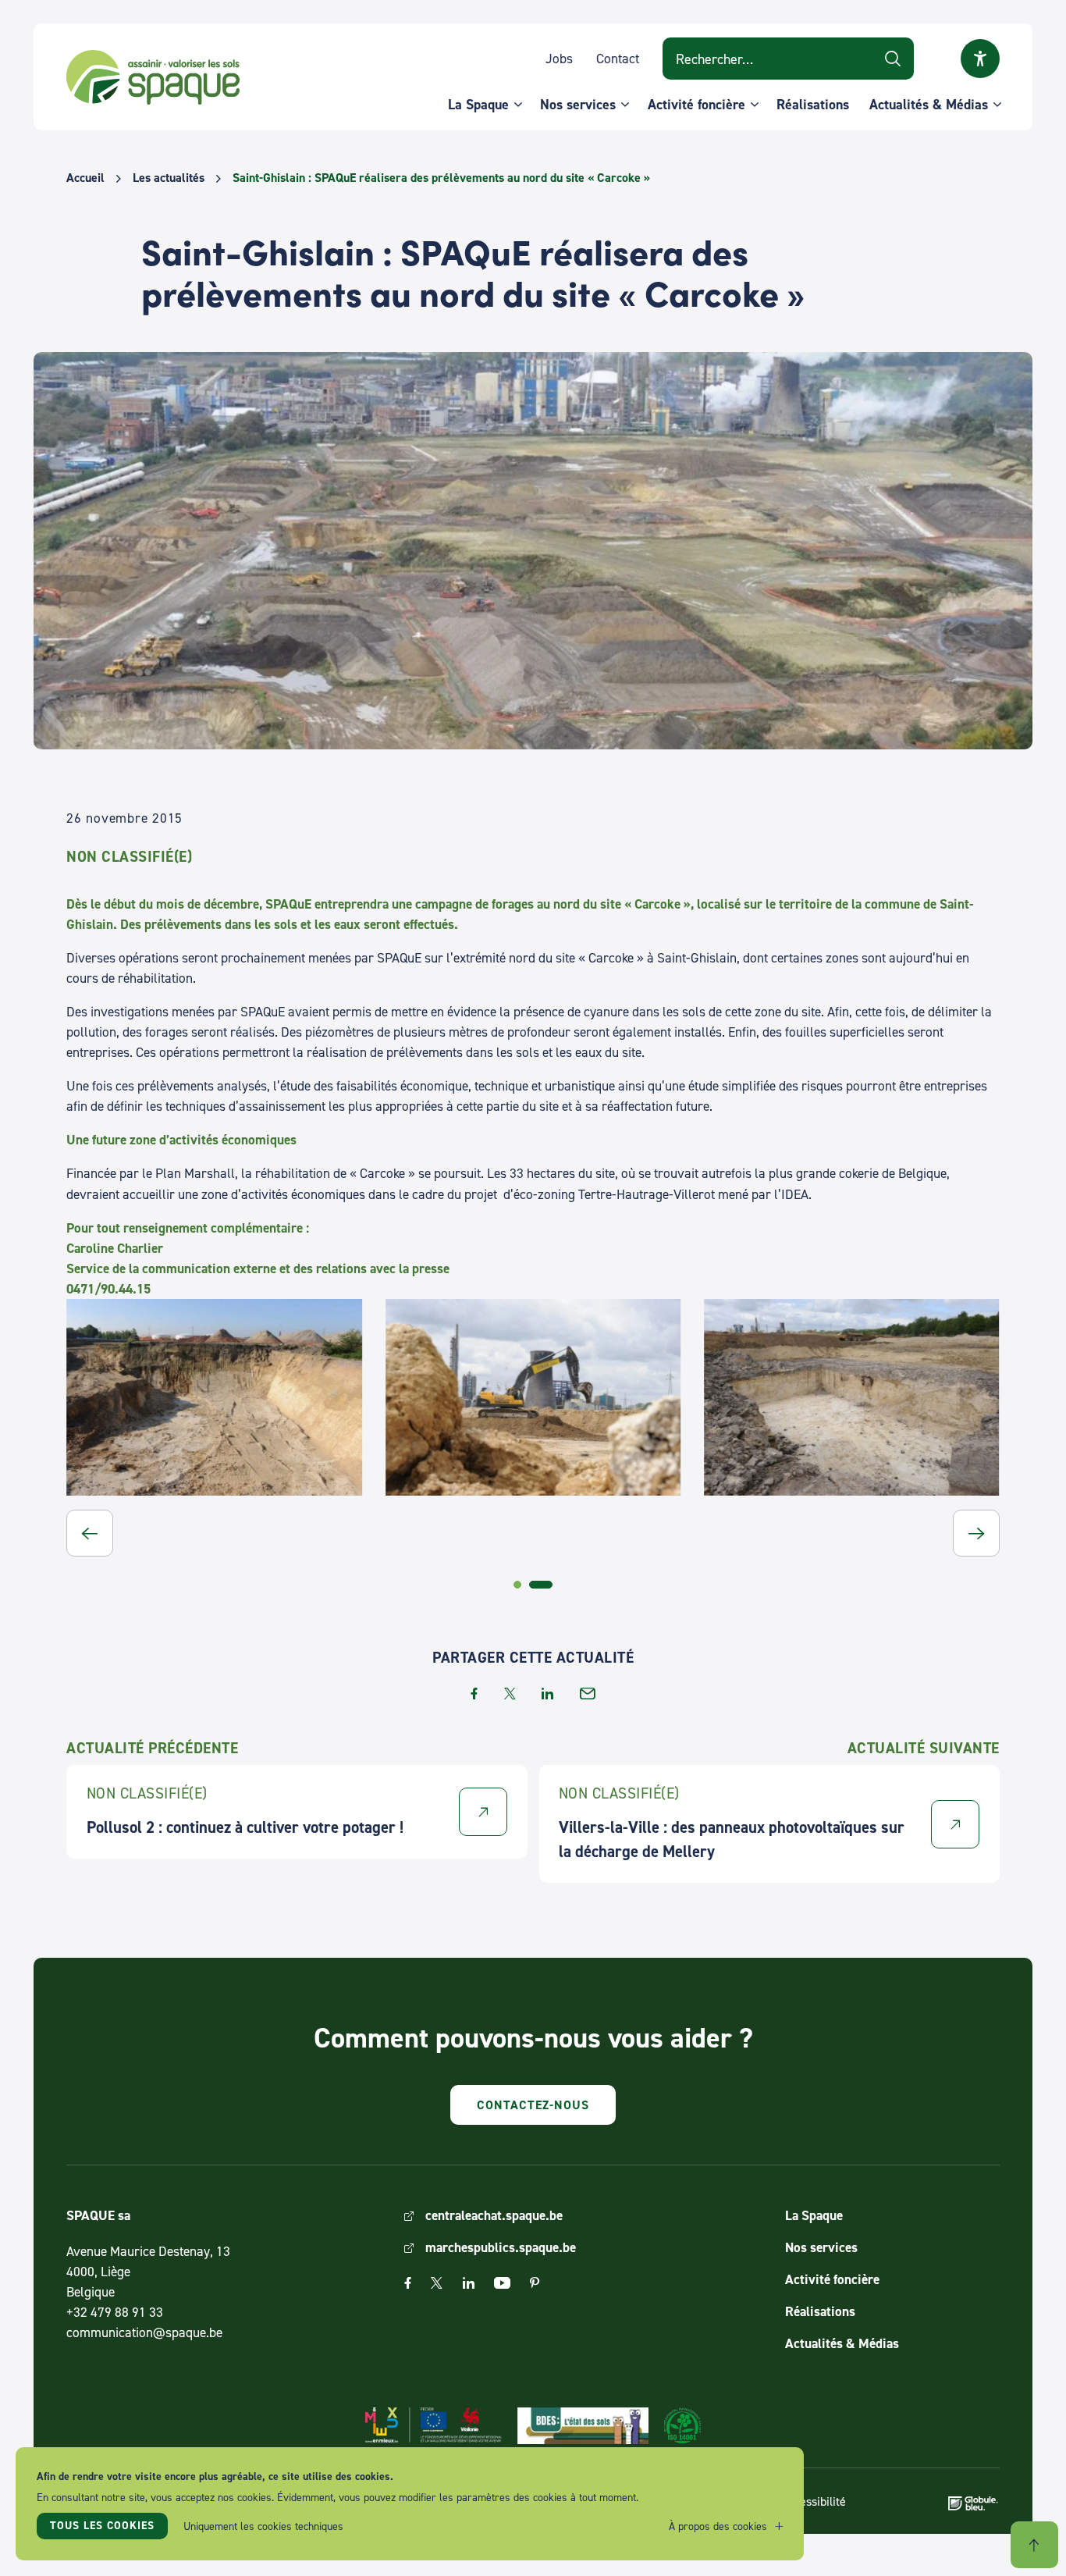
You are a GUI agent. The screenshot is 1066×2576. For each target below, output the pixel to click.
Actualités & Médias (929, 104)
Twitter (437, 2283)
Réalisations (813, 104)
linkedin (547, 1694)
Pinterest (535, 2283)
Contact (618, 58)
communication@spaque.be (144, 2332)
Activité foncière (696, 104)
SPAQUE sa (153, 77)
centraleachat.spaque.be (494, 2215)
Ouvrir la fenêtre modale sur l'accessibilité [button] (980, 59)
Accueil (85, 178)
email (588, 1694)
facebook (474, 1694)
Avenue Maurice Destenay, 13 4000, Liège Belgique (148, 2271)
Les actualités (169, 178)
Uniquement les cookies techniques (263, 2526)
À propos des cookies (718, 2526)
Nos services (578, 104)
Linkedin (469, 2283)
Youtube (502, 2283)
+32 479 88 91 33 (115, 2312)
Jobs (559, 58)
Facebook (408, 2283)
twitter (510, 1694)
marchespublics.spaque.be (501, 2247)
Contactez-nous (533, 2105)
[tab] (517, 1585)
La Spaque (478, 104)
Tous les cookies (102, 2525)
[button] (90, 1533)
